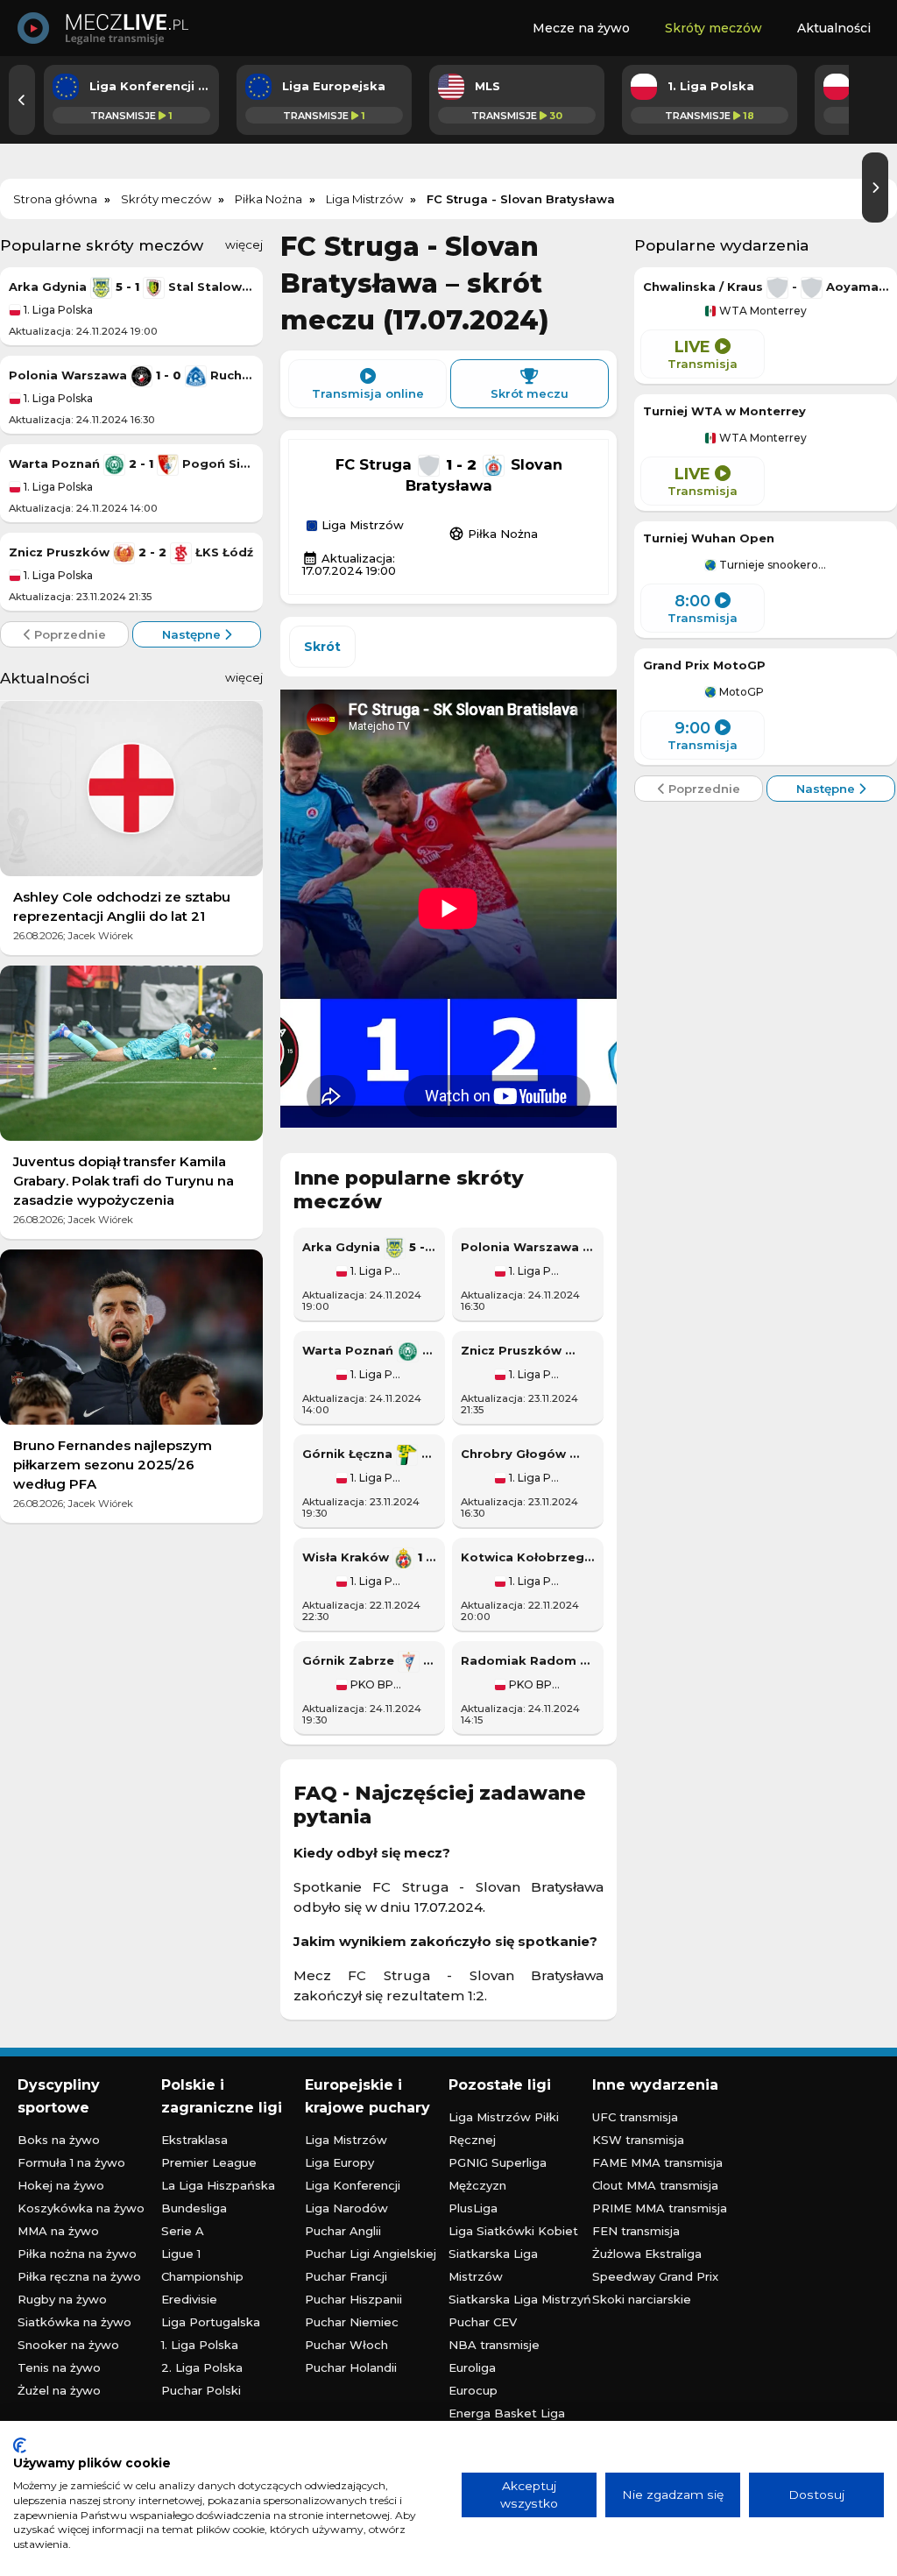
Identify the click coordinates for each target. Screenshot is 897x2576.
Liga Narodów (346, 2208)
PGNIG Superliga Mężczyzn (498, 2174)
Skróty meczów (713, 28)
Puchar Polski (201, 2390)
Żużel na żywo (59, 2390)
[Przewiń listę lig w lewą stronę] (22, 100)
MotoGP (740, 692)
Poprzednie (68, 634)
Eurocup (473, 2390)
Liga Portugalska (211, 2322)
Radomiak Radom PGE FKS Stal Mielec (528, 1660)
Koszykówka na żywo (81, 2208)
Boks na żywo (59, 2140)
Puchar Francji (346, 2276)
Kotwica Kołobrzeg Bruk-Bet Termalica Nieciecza (528, 1557)
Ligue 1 (181, 2254)
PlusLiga (473, 2208)
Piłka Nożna (493, 534)
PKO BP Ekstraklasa (375, 1685)
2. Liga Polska (202, 2367)
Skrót (322, 647)
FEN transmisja (636, 2231)
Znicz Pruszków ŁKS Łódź (131, 552)
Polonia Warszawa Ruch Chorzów (131, 375)
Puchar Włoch (346, 2345)
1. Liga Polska (57, 310)
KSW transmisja (638, 2140)
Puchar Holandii (351, 2367)
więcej (244, 244)
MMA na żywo (58, 2231)
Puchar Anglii (343, 2231)
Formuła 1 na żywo (71, 2162)
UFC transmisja (635, 2117)
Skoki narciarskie (642, 2299)
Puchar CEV (483, 2322)
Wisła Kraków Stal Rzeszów (369, 1557)
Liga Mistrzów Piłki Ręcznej (504, 2128)
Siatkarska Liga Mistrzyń (520, 2299)
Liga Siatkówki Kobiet (513, 2231)
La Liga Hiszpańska (218, 2185)
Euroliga (472, 2367)
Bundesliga (194, 2208)
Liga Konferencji (353, 2185)
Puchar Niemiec (352, 2322)
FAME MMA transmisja (657, 2162)
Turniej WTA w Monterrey (724, 411)
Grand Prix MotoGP (704, 665)
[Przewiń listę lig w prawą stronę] (875, 188)
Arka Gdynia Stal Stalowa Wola (131, 287)
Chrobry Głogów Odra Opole (528, 1454)
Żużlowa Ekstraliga (647, 2254)
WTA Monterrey (762, 311)
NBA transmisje (494, 2345)
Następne (193, 634)
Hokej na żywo (61, 2185)
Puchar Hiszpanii (353, 2299)
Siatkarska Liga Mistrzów (493, 2265)
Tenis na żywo (59, 2367)
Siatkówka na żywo (74, 2322)
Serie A (183, 2231)
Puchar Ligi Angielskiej (371, 2254)
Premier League (209, 2162)
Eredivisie (189, 2299)
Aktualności (834, 28)
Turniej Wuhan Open (709, 538)
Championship (202, 2276)
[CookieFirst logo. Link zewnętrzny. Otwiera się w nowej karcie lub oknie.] (20, 2445)
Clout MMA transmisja (655, 2185)
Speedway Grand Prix (655, 2276)
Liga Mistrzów (361, 526)
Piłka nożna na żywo (77, 2254)
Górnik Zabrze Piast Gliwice (369, 1660)
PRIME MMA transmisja (660, 2208)
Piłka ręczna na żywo (79, 2276)
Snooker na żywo (68, 2345)
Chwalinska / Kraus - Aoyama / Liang (766, 287)
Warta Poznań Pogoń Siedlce (131, 464)
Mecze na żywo (581, 28)
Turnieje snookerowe (772, 565)
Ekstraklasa (194, 2140)
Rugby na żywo (62, 2299)
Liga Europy (339, 2162)
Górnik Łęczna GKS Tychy (369, 1454)
